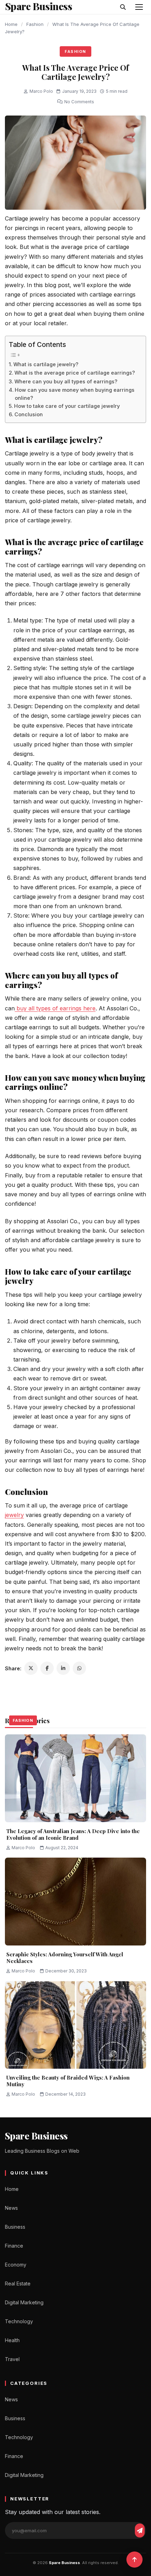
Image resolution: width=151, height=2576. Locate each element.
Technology (19, 2321)
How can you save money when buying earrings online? (75, 394)
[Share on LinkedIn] (63, 1668)
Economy (16, 2265)
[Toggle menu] (139, 7)
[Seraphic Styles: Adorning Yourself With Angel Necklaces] (75, 1902)
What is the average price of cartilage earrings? (75, 373)
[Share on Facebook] (47, 1668)
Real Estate (18, 2283)
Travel (12, 2359)
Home (11, 24)
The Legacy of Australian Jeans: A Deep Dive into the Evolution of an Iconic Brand (73, 1834)
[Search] (123, 7)
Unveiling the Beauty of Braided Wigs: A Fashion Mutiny (68, 2081)
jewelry (14, 1515)
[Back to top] (134, 2560)
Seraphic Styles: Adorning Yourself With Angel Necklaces (65, 1958)
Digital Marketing (24, 2302)
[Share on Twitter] (31, 1668)
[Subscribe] (140, 2530)
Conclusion (29, 414)
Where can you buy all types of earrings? (66, 381)
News (11, 2208)
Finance (14, 2246)
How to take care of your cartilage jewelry (67, 406)
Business (15, 2227)
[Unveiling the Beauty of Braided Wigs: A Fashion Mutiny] (75, 2025)
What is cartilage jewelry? (46, 364)
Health (12, 2340)
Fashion (35, 24)
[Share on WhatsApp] (79, 1668)
